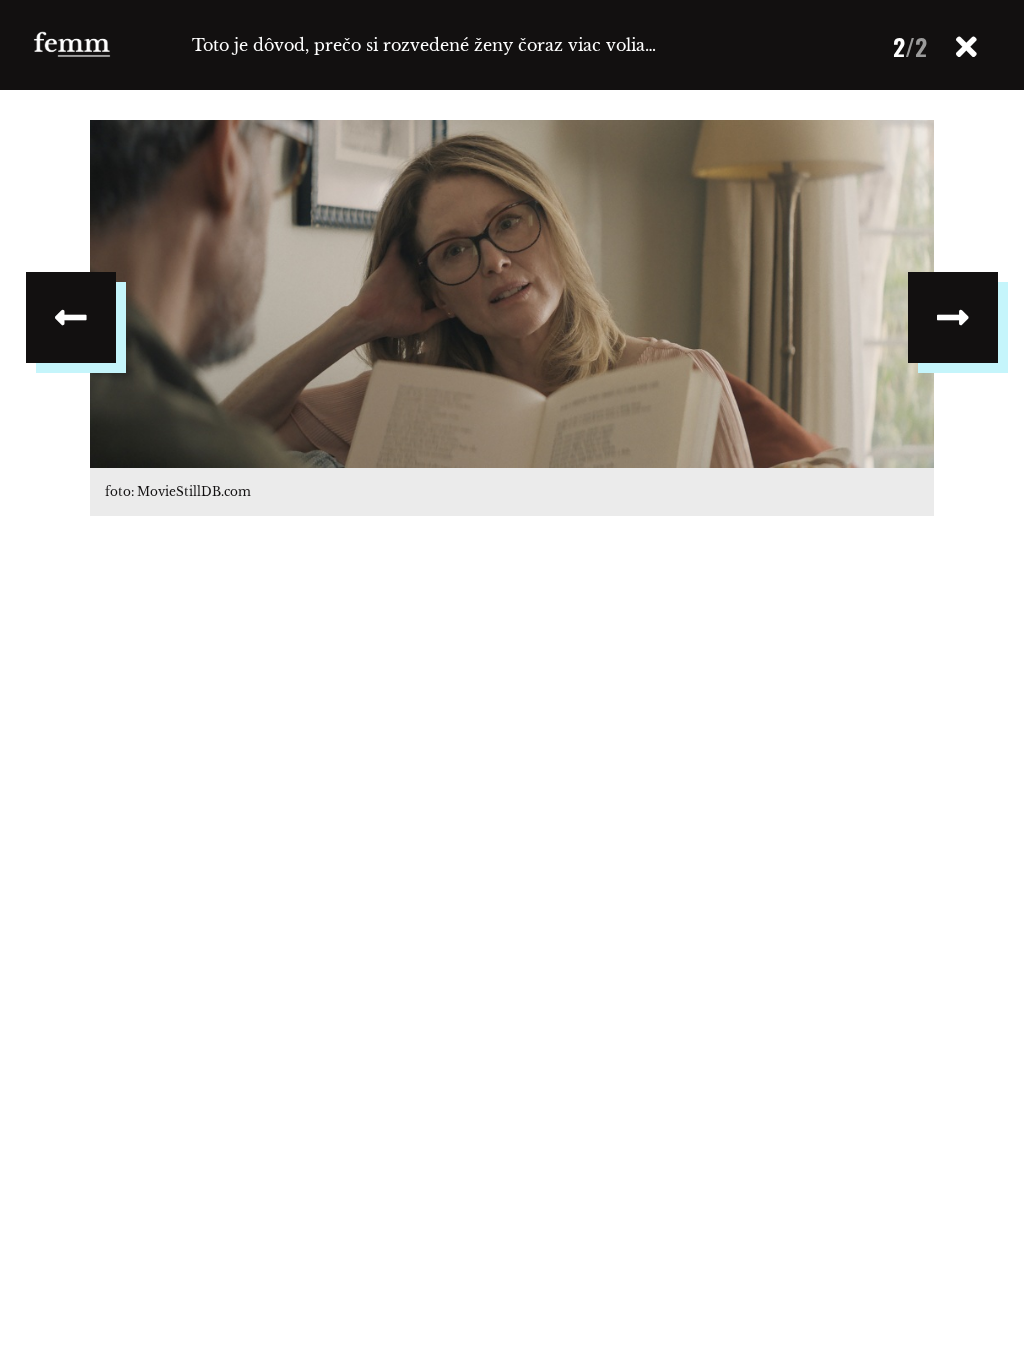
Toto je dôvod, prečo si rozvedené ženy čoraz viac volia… (424, 45)
